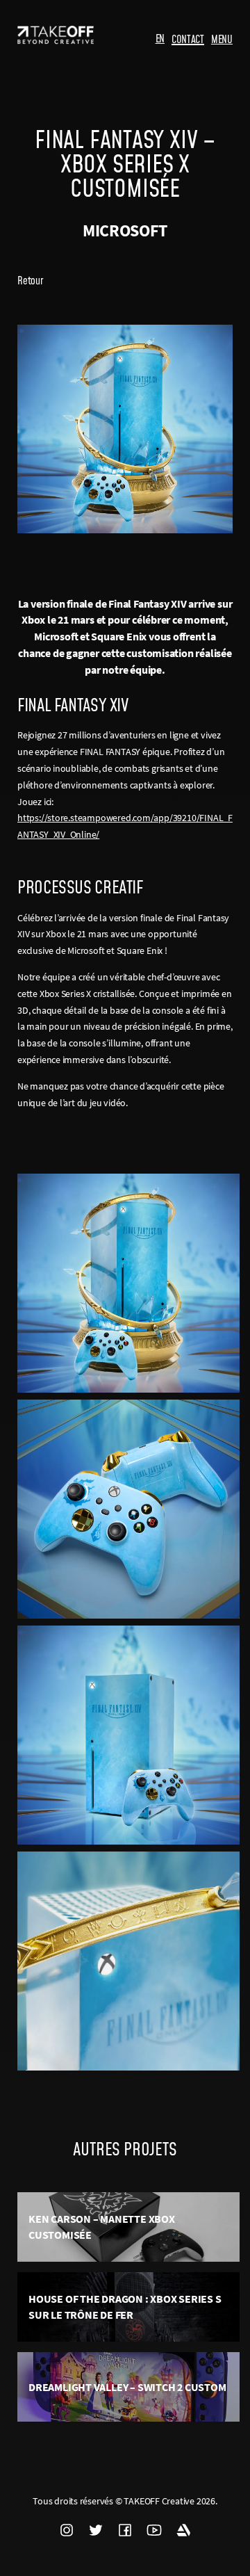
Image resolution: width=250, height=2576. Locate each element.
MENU (222, 39)
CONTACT (188, 39)
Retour (30, 280)
